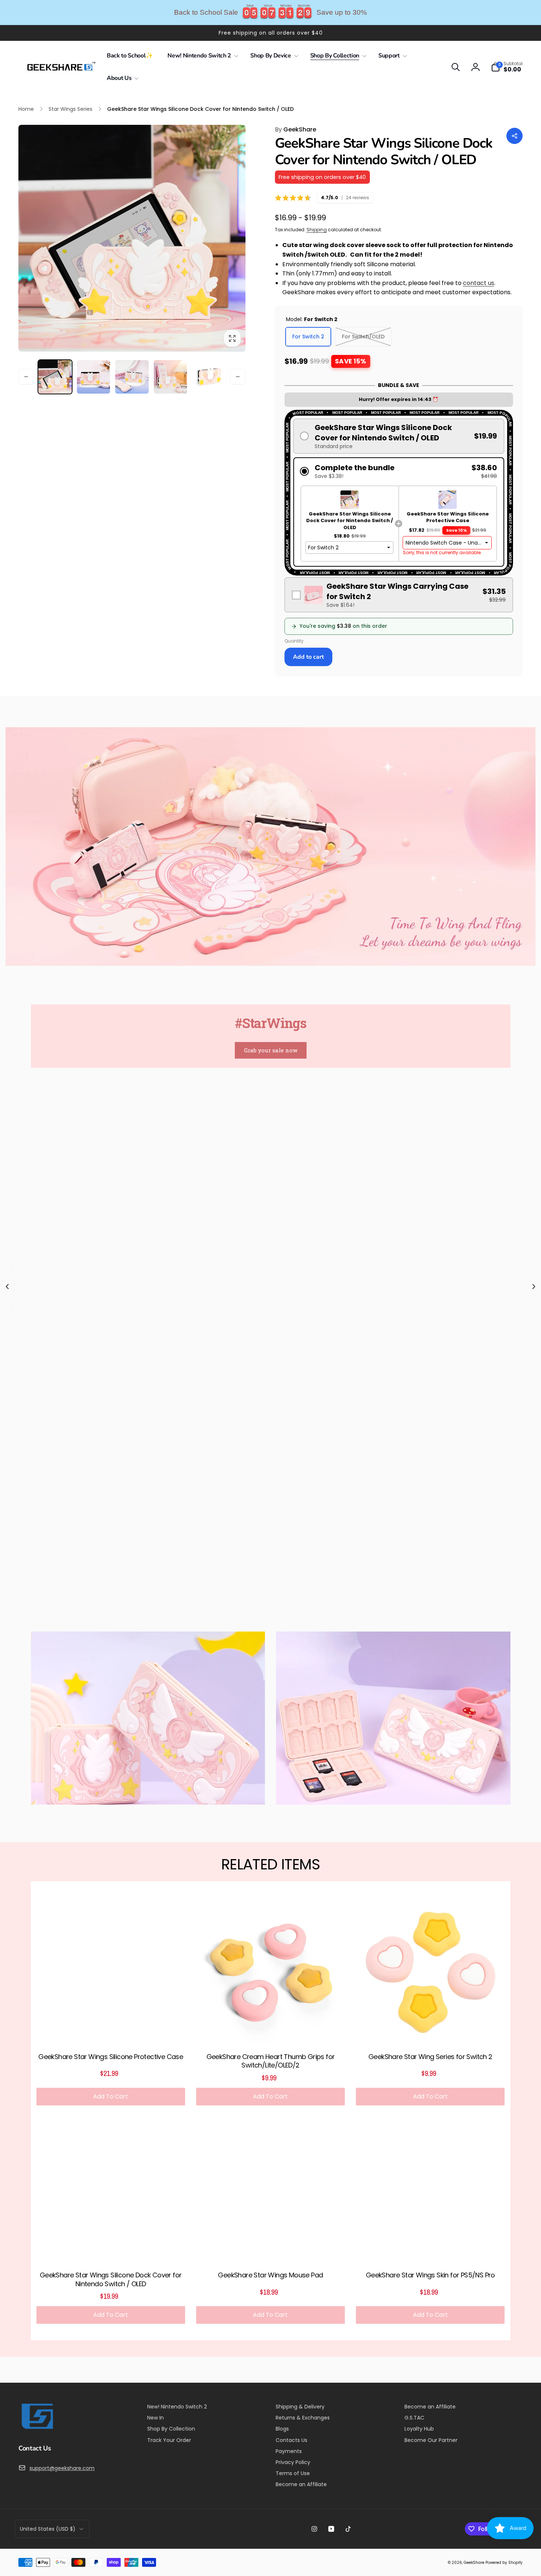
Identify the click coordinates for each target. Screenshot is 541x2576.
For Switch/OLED (363, 337)
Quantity (294, 641)
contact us (479, 283)
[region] (270, 13)
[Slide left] (26, 377)
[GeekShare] (37, 2429)
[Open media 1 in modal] (132, 238)
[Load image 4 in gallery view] (171, 377)
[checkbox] (399, 595)
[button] (201, 56)
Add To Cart (111, 2096)
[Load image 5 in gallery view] (209, 377)
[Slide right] (238, 377)
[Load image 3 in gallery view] (132, 377)
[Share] (515, 136)
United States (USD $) (48, 2529)
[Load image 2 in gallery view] (94, 377)
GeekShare (296, 129)
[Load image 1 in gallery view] (55, 377)
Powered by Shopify (504, 2563)
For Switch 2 (308, 337)
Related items (270, 1864)
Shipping (317, 230)
